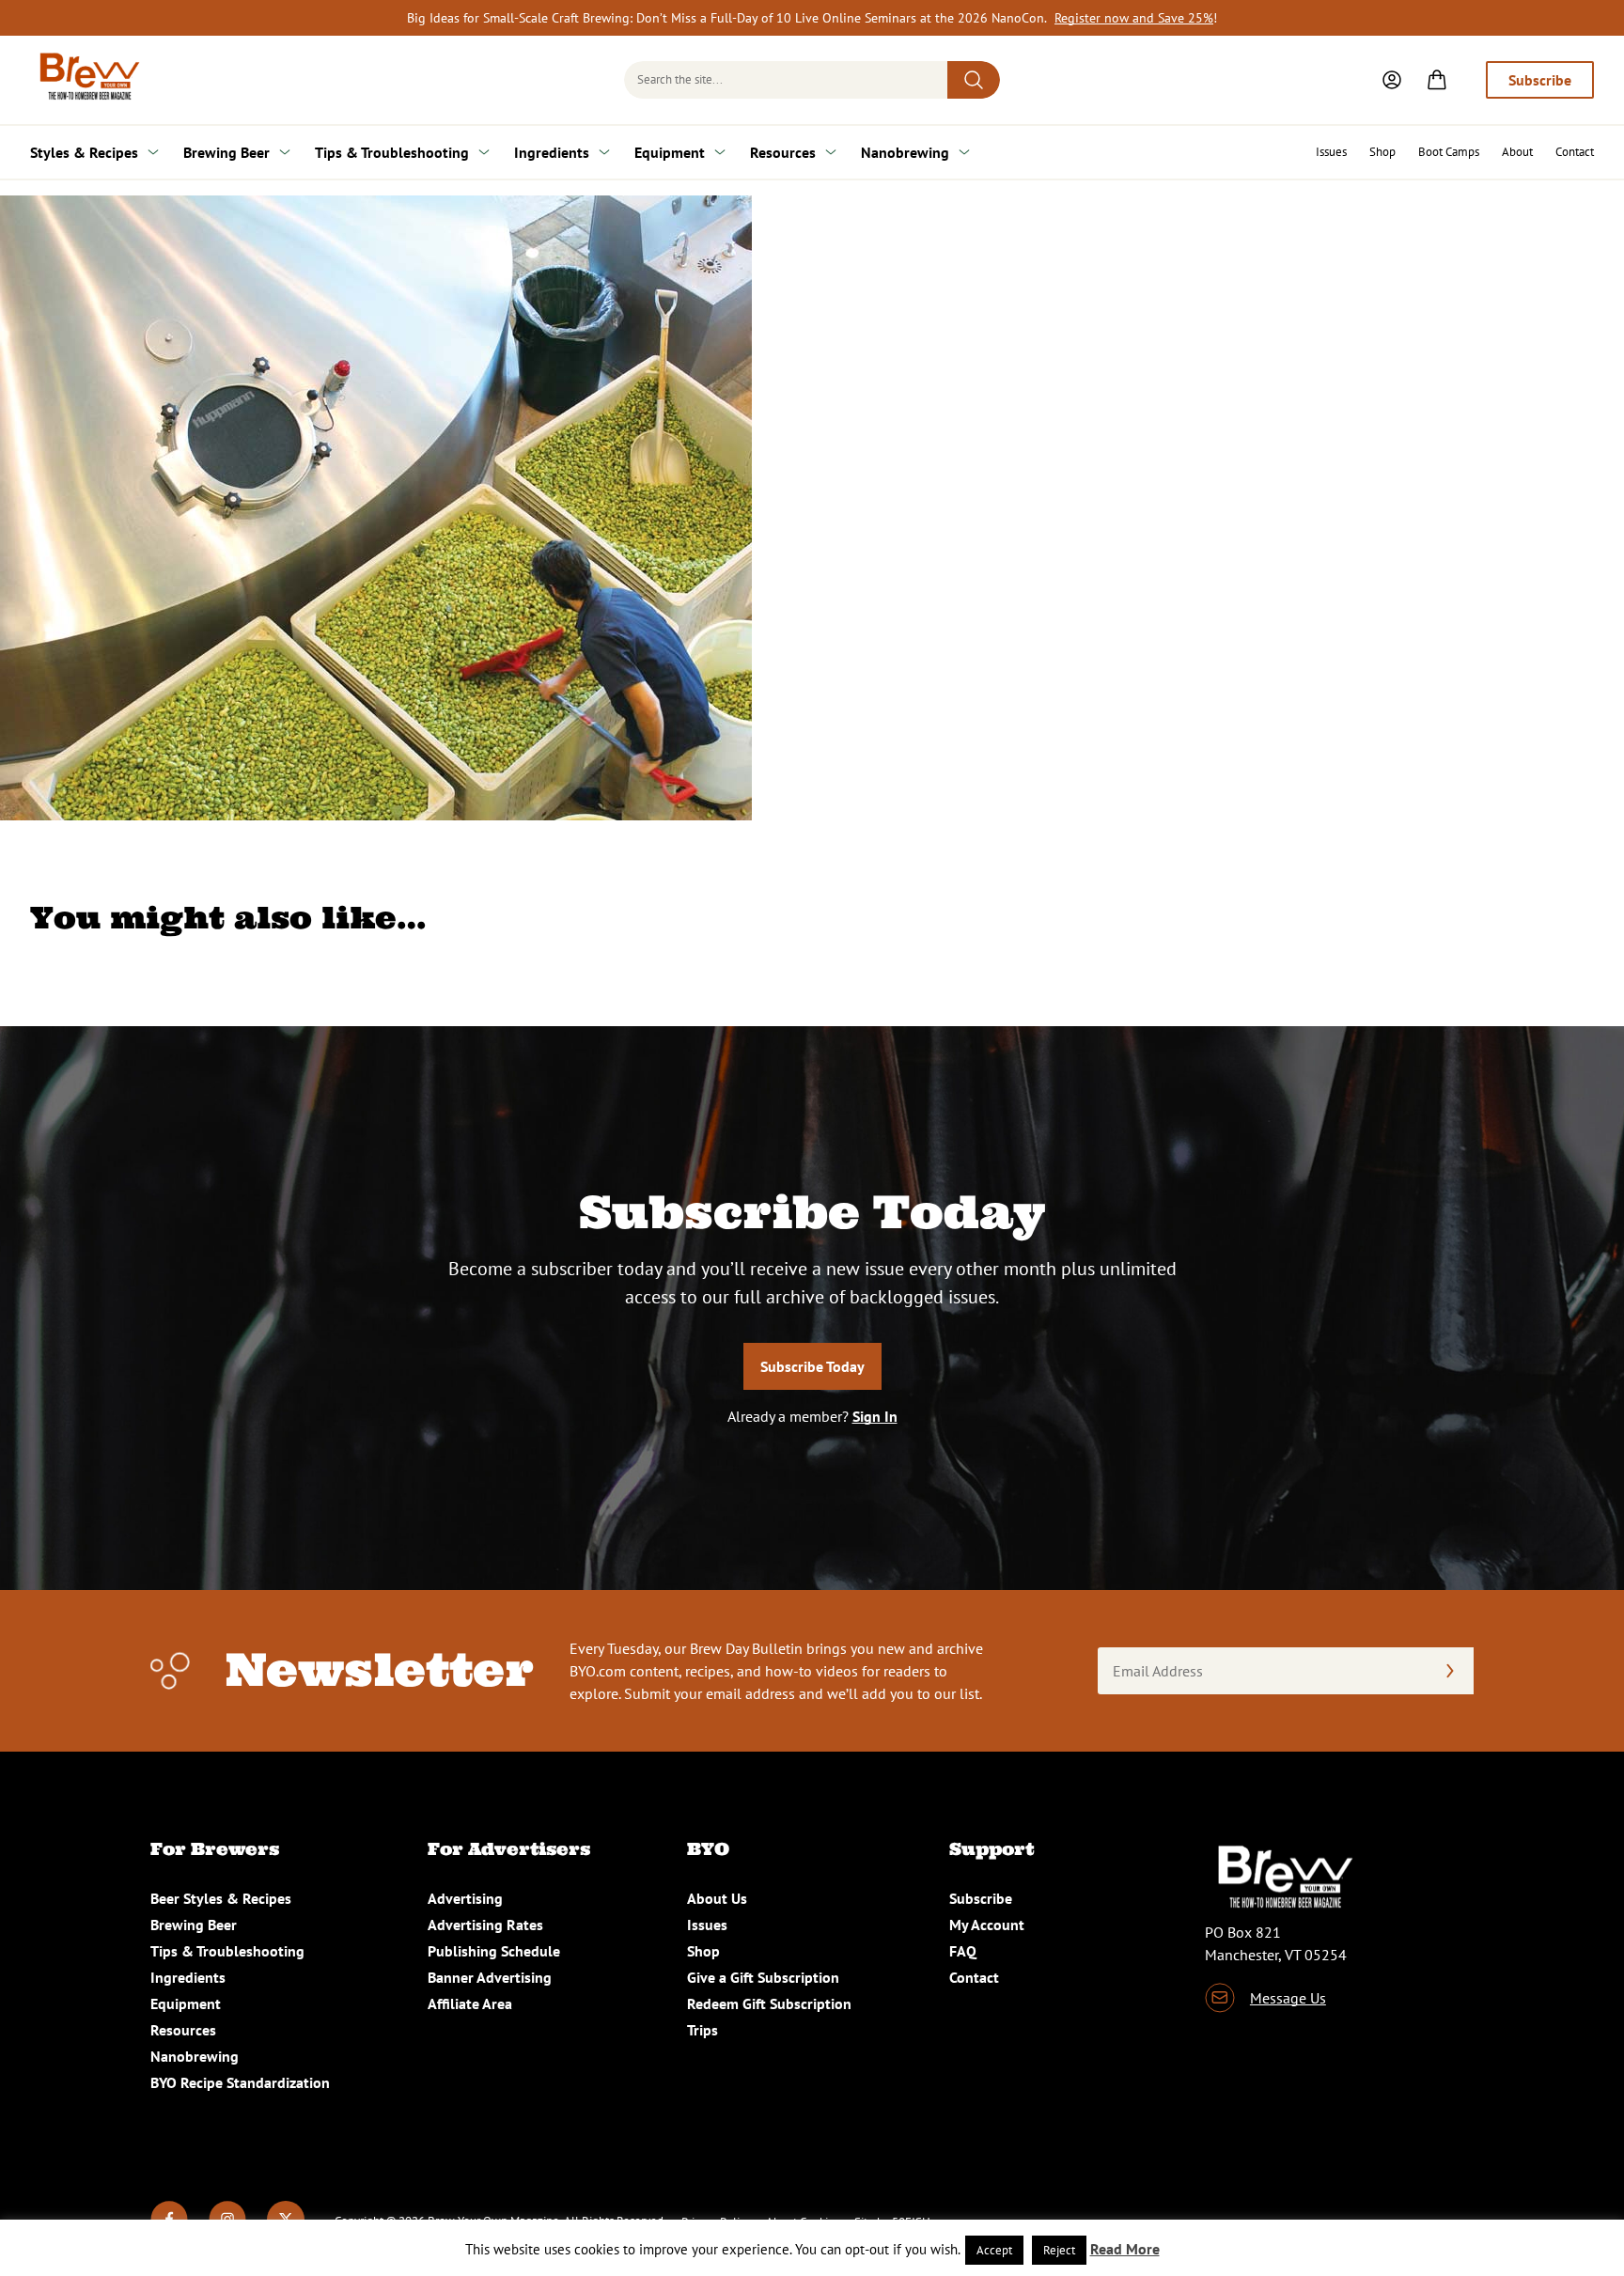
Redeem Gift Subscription (769, 2003)
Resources (783, 152)
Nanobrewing (905, 152)
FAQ (963, 1951)
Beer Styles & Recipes (221, 1898)
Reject (1059, 2250)
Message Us (1288, 1998)
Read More (1125, 2249)
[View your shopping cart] (1437, 80)
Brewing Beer (226, 152)
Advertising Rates (485, 1925)
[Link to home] (86, 80)
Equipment (670, 152)
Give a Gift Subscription (763, 1977)
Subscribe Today (812, 1366)
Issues (1331, 152)
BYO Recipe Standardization (240, 2082)
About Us (717, 1898)
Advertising (465, 1898)
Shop (1382, 152)
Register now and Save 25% (1134, 18)
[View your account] (1392, 80)
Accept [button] (994, 2250)
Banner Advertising (490, 1977)
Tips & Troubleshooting (392, 152)
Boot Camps (1449, 152)
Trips (703, 2030)
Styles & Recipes (84, 152)
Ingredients (552, 152)
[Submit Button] (974, 80)
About (1517, 152)
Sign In (875, 1416)
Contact (1575, 152)
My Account (987, 1925)
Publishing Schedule (494, 1951)
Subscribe (1540, 80)
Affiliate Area (470, 2003)
